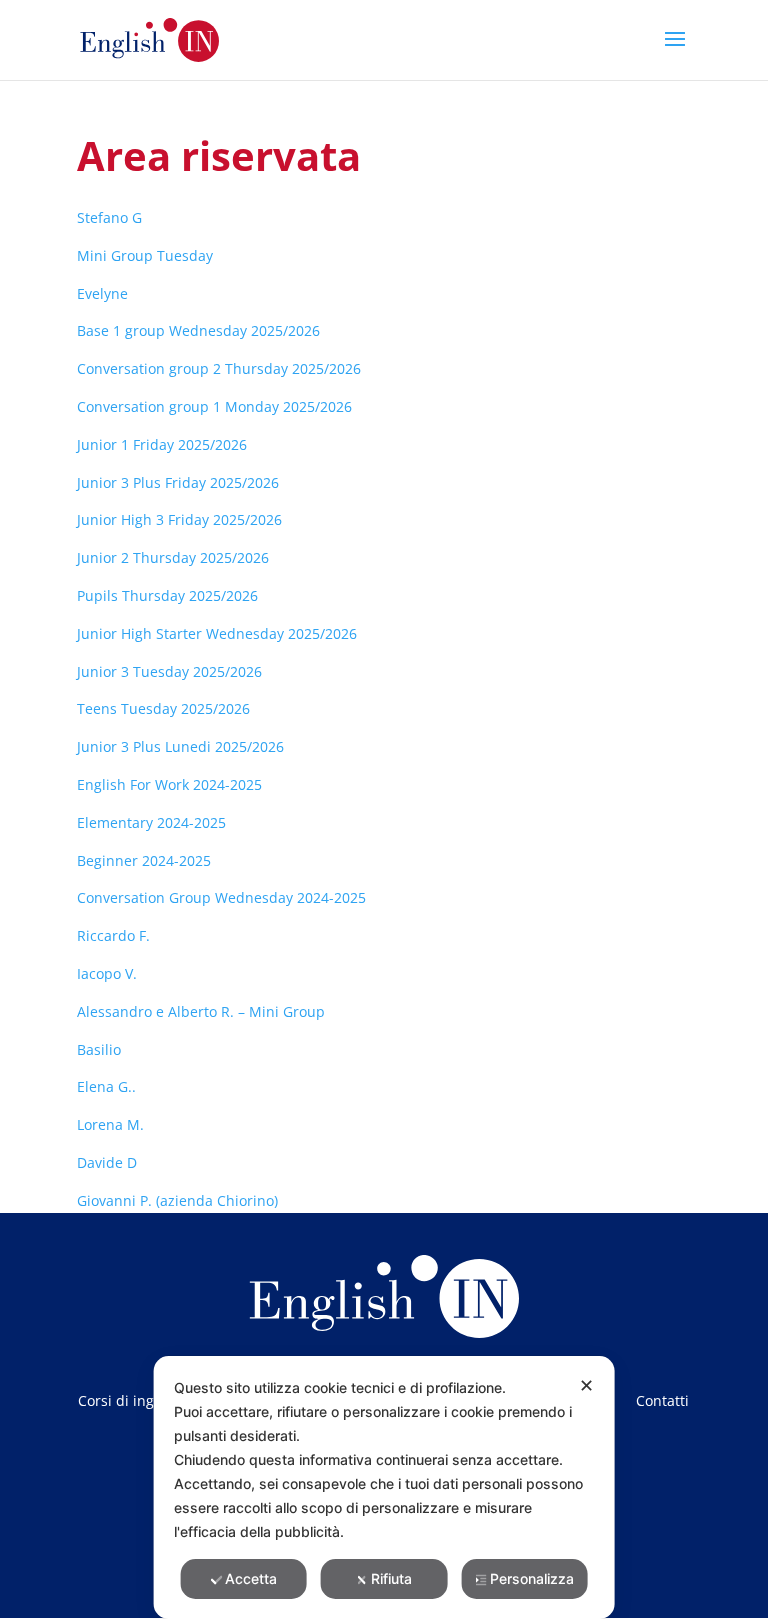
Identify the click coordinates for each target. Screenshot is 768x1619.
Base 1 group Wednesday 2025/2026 (198, 330)
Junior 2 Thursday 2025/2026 (173, 557)
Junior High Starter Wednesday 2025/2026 (217, 633)
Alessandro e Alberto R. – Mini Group (201, 1011)
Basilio (99, 1049)
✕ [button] (586, 1385)
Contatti (662, 1402)
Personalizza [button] (532, 1578)
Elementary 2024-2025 (151, 822)
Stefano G (109, 217)
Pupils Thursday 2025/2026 (167, 595)
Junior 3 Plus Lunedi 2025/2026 (180, 746)
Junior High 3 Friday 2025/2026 (179, 519)
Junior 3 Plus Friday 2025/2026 (178, 482)
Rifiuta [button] (391, 1578)
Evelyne (102, 293)
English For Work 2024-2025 (169, 784)
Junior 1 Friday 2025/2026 (162, 444)
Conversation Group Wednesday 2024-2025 (221, 897)
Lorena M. (110, 1124)
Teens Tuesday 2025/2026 (163, 708)
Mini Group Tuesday (145, 255)
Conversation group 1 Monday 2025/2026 (214, 406)
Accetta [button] (251, 1578)
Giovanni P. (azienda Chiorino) (177, 1200)
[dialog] (384, 1487)
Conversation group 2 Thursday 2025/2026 (219, 368)
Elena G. (104, 1086)
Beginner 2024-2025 (144, 860)
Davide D (107, 1162)
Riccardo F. (113, 935)
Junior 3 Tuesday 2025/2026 (169, 671)
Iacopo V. (107, 973)
